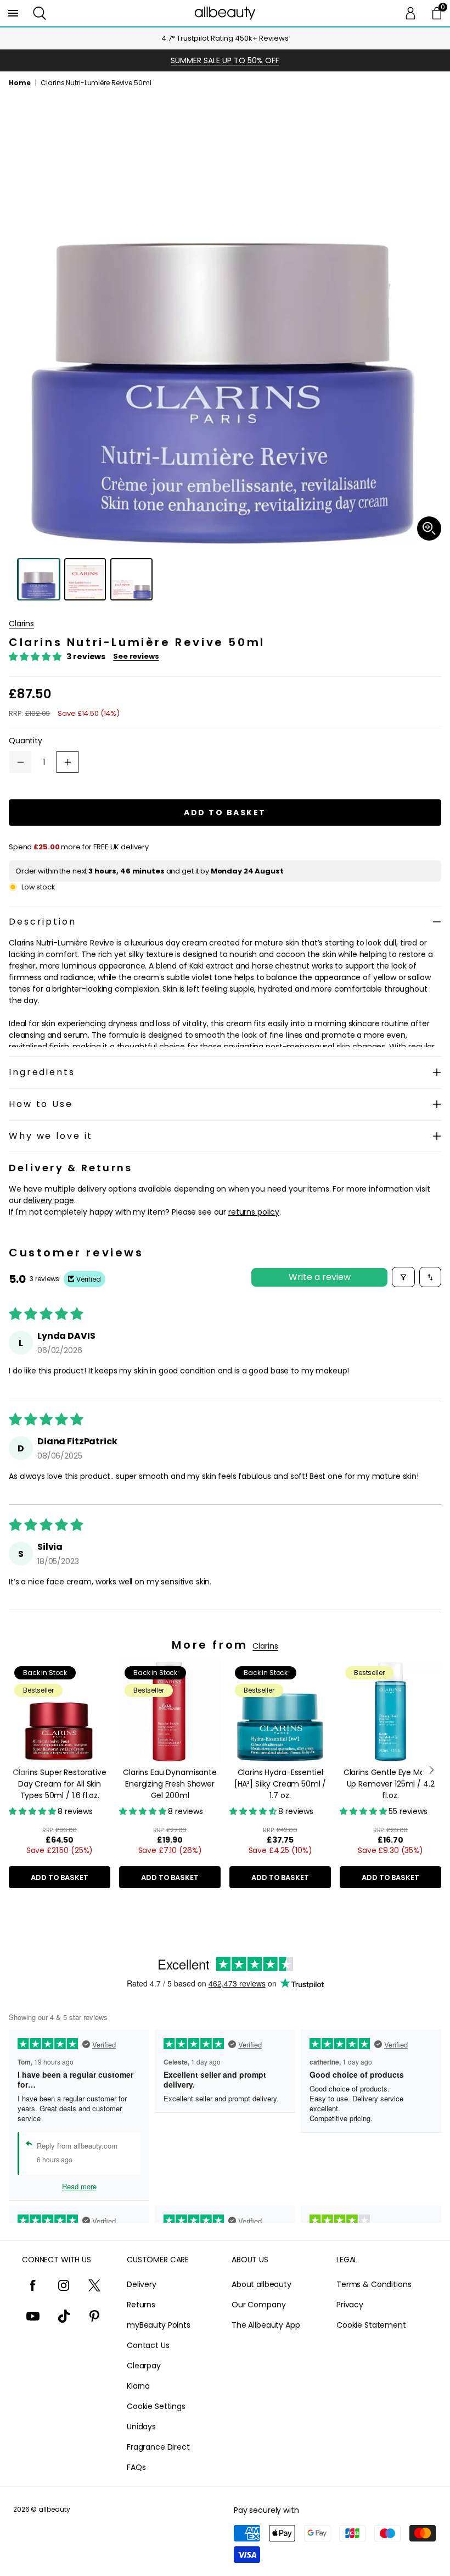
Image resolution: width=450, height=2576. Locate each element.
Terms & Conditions (374, 2284)
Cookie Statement (371, 2325)
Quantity (26, 741)
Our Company (258, 2305)
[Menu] (13, 13)
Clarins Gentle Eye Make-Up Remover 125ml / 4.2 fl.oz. (391, 1784)
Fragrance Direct (158, 2447)
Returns (141, 2305)
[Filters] (403, 1277)
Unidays (141, 2427)
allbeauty (54, 2509)
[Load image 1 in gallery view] (39, 579)
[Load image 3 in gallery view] (131, 579)
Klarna (138, 2386)
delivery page (48, 1200)
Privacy (350, 2305)
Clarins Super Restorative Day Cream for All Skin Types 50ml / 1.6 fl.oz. (60, 1784)
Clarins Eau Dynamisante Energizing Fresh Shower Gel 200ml (170, 1784)
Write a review (320, 1277)
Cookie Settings (156, 2406)
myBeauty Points (159, 2325)
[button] (40, 13)
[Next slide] (432, 1770)
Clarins (21, 624)
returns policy (254, 1212)
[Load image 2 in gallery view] (85, 579)
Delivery (142, 2284)
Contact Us (148, 2345)
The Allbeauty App (266, 2325)
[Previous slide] (18, 1770)
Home (20, 83)
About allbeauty (261, 2284)
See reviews (136, 656)
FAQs (136, 2467)
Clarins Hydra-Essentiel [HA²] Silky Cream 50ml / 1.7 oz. (280, 1784)
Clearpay (144, 2366)
